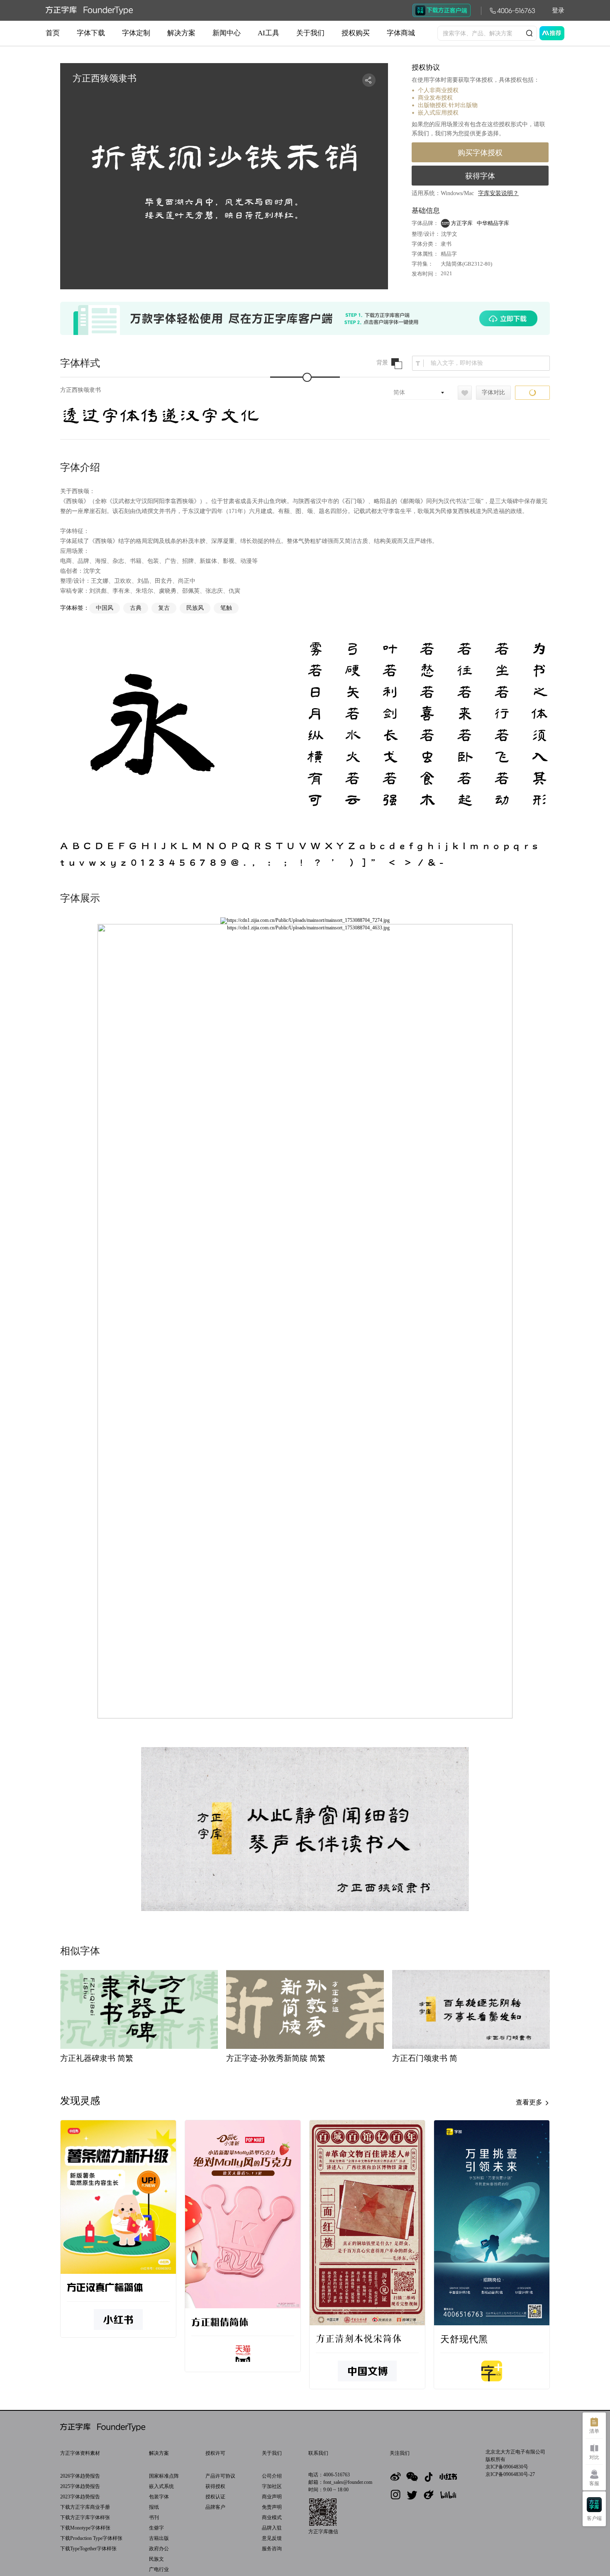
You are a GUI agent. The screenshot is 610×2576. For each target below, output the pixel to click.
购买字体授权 (480, 153)
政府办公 (159, 2549)
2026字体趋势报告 (80, 2476)
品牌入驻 (272, 2528)
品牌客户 (215, 2507)
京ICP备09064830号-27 (510, 2474)
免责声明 (272, 2507)
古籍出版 (159, 2538)
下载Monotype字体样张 (85, 2528)
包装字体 (159, 2497)
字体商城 (401, 33)
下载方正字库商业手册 (85, 2507)
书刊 (154, 2517)
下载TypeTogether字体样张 (88, 2549)
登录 (558, 10)
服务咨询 (272, 2549)
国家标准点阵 (164, 2476)
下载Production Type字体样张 (91, 2538)
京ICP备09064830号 (507, 2467)
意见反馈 (272, 2538)
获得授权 (215, 2486)
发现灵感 (80, 2101)
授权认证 (215, 2497)
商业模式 (272, 2517)
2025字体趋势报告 (80, 2486)
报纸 (154, 2507)
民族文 (156, 2559)
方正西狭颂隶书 (81, 390)
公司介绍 (272, 2476)
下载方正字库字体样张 (85, 2517)
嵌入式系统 (161, 2486)
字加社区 (272, 2486)
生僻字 (156, 2528)
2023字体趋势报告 (80, 2497)
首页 (53, 33)
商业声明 (272, 2497)
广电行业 (159, 2569)
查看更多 (530, 2102)
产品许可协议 (220, 2476)
